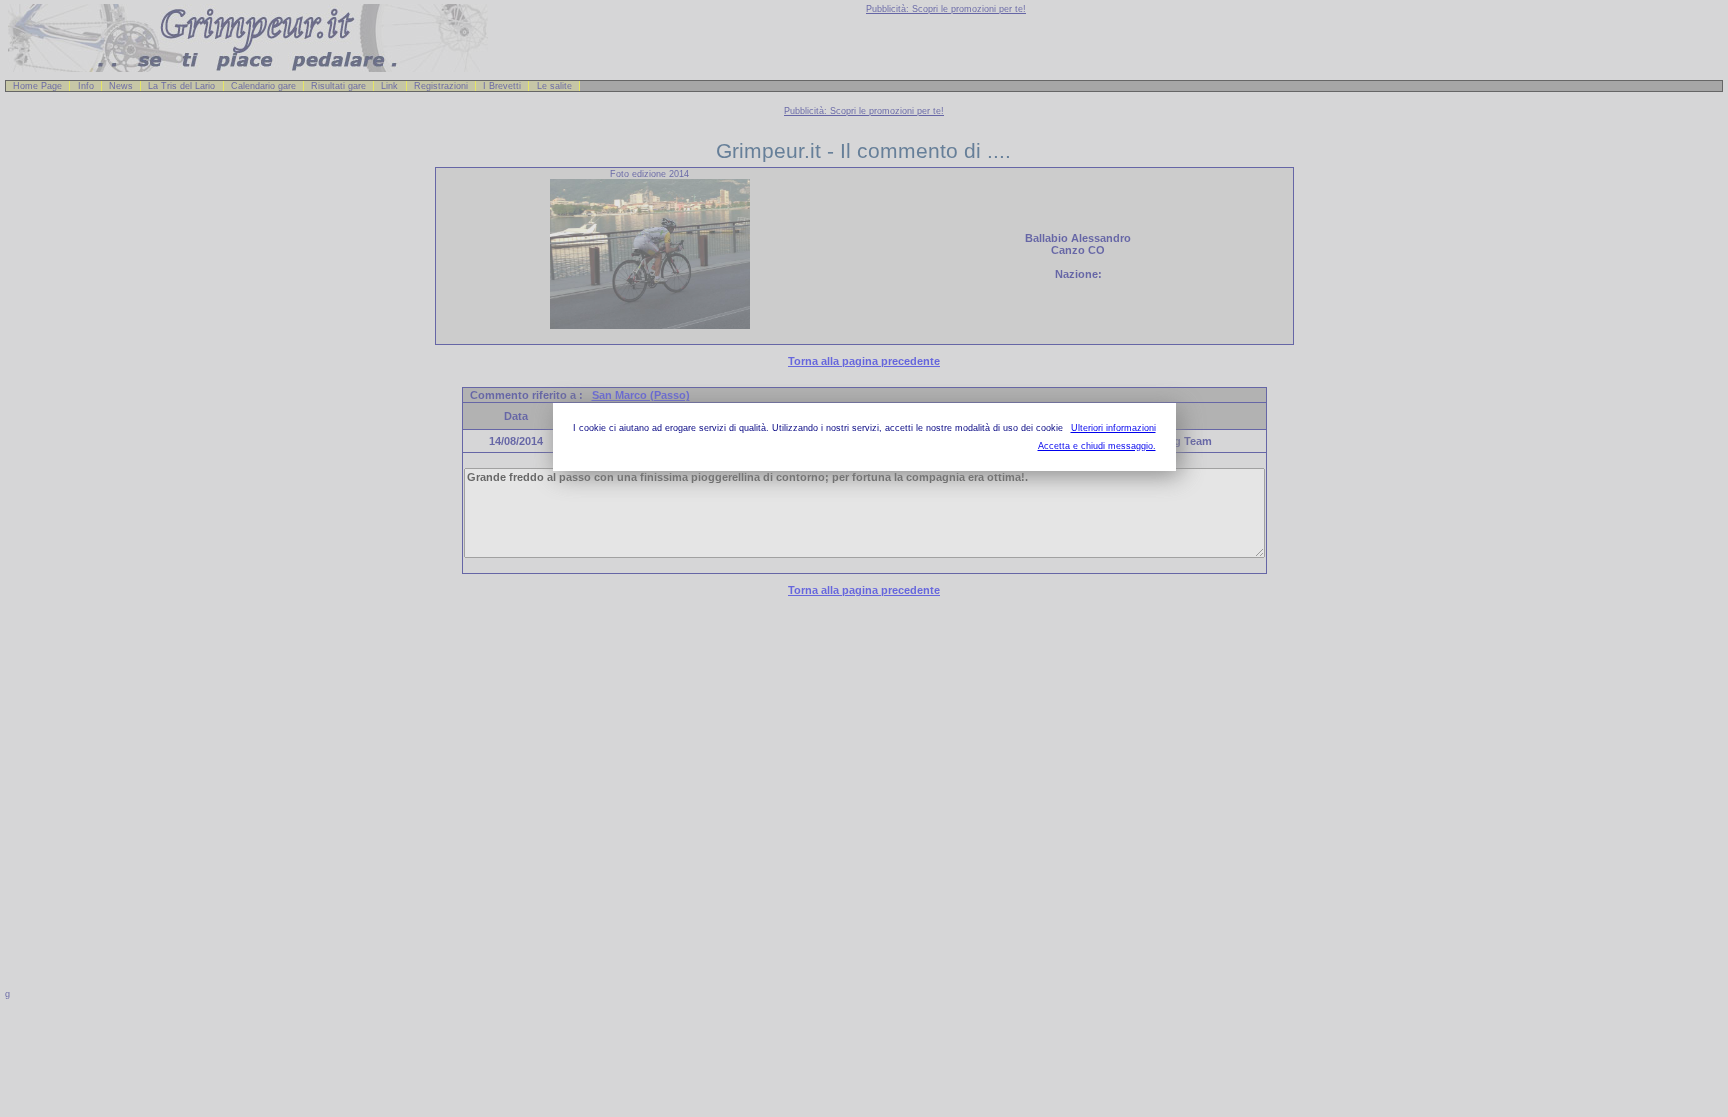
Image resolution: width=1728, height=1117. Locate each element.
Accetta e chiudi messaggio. (1097, 446)
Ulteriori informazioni (1113, 428)
